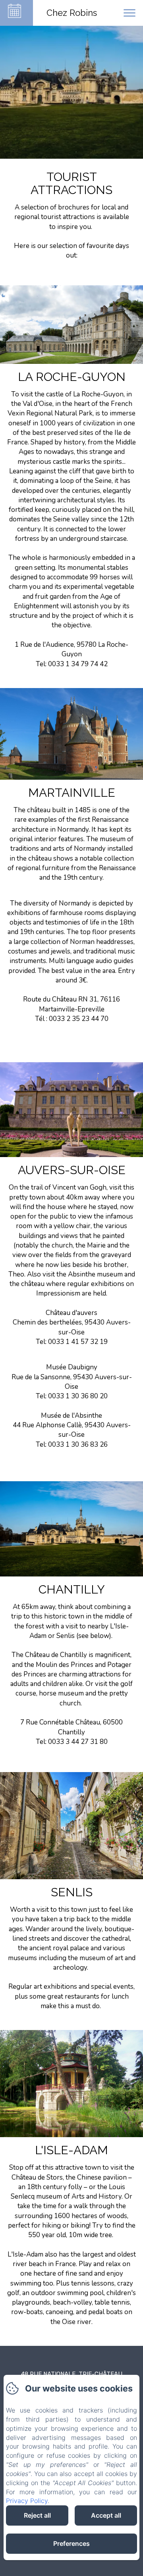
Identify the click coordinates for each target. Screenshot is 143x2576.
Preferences (71, 2543)
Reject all (37, 2515)
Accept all (106, 2515)
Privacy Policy (27, 2501)
